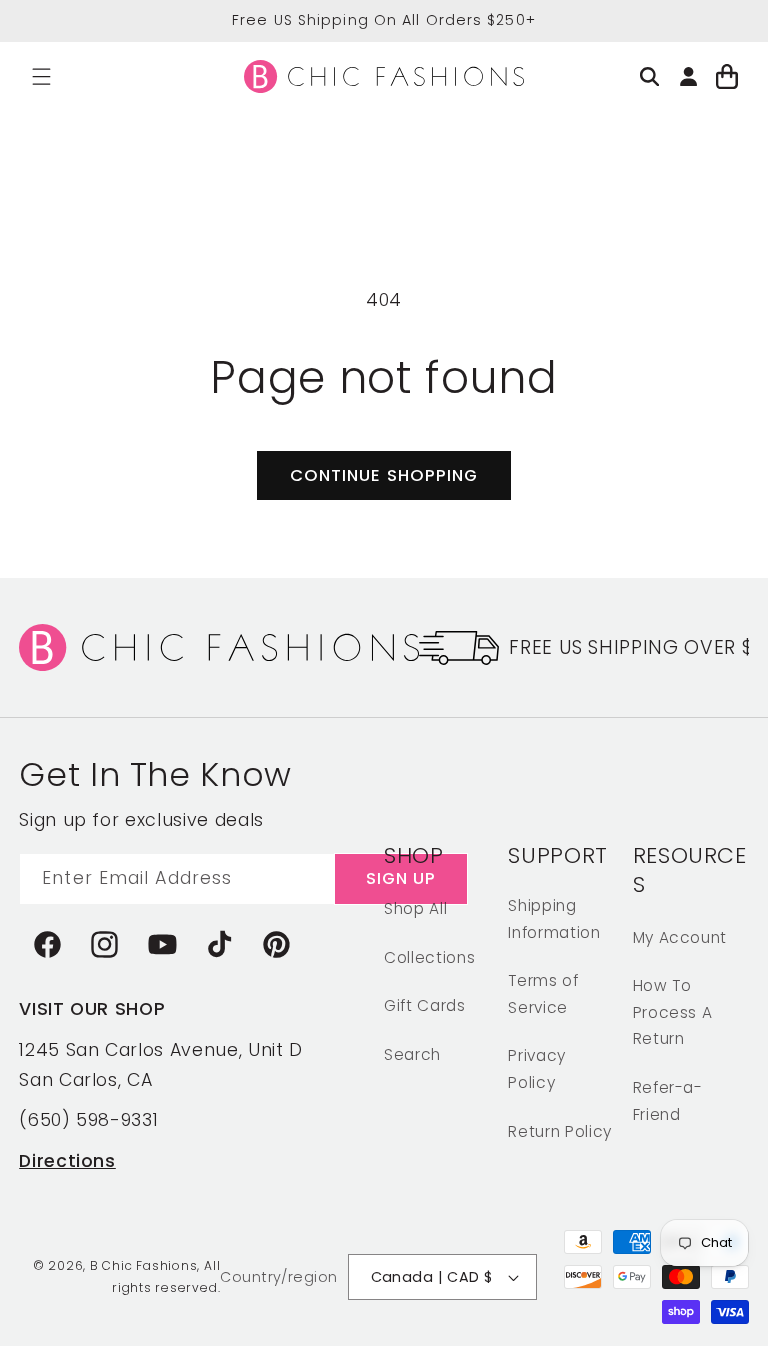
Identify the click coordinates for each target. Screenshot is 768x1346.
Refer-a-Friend (668, 1101)
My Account (680, 937)
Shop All (415, 908)
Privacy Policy (537, 1069)
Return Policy (560, 1131)
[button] (41, 76)
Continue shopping (384, 475)
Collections (429, 957)
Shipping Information (554, 919)
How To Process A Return (673, 1012)
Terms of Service (543, 994)
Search (412, 1054)
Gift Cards (425, 1005)
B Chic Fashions (144, 1265)
